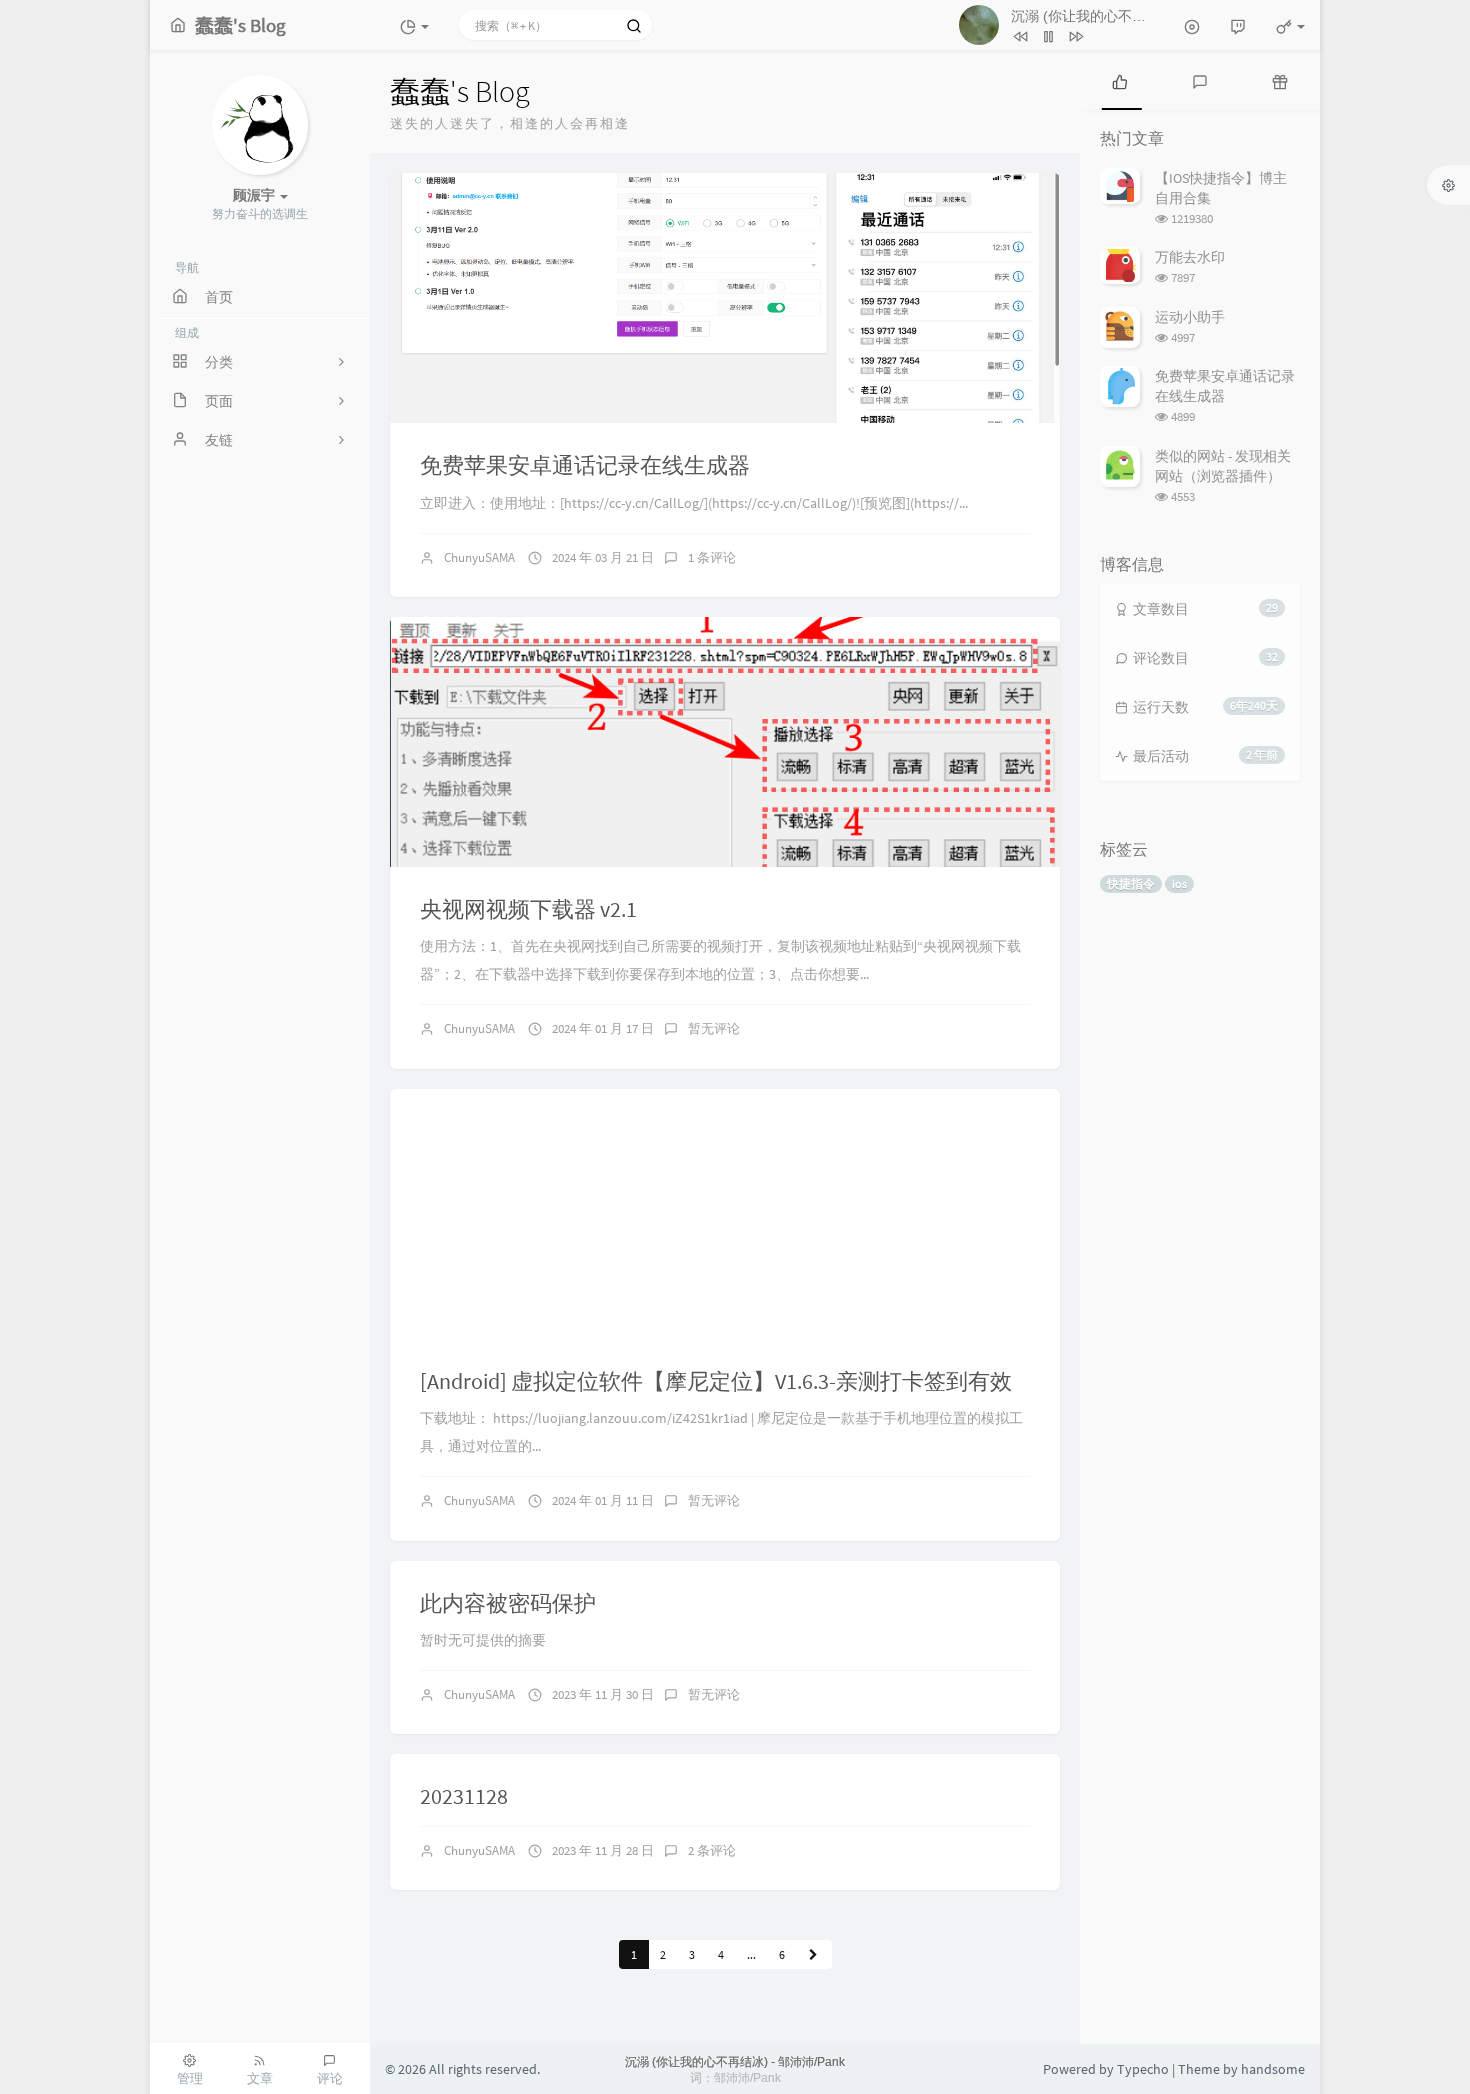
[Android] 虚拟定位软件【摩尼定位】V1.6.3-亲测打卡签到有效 (716, 1381)
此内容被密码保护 (508, 1603)
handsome (1273, 2069)
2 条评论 (712, 1850)
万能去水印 (1190, 257)
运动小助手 (1190, 317)
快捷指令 (1131, 883)
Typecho (1143, 2069)
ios (1179, 883)
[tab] (1120, 80)
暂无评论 (714, 1028)
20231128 (464, 1796)
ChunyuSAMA (479, 557)
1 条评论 (712, 557)
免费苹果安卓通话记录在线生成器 (585, 465)
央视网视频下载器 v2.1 (528, 909)
